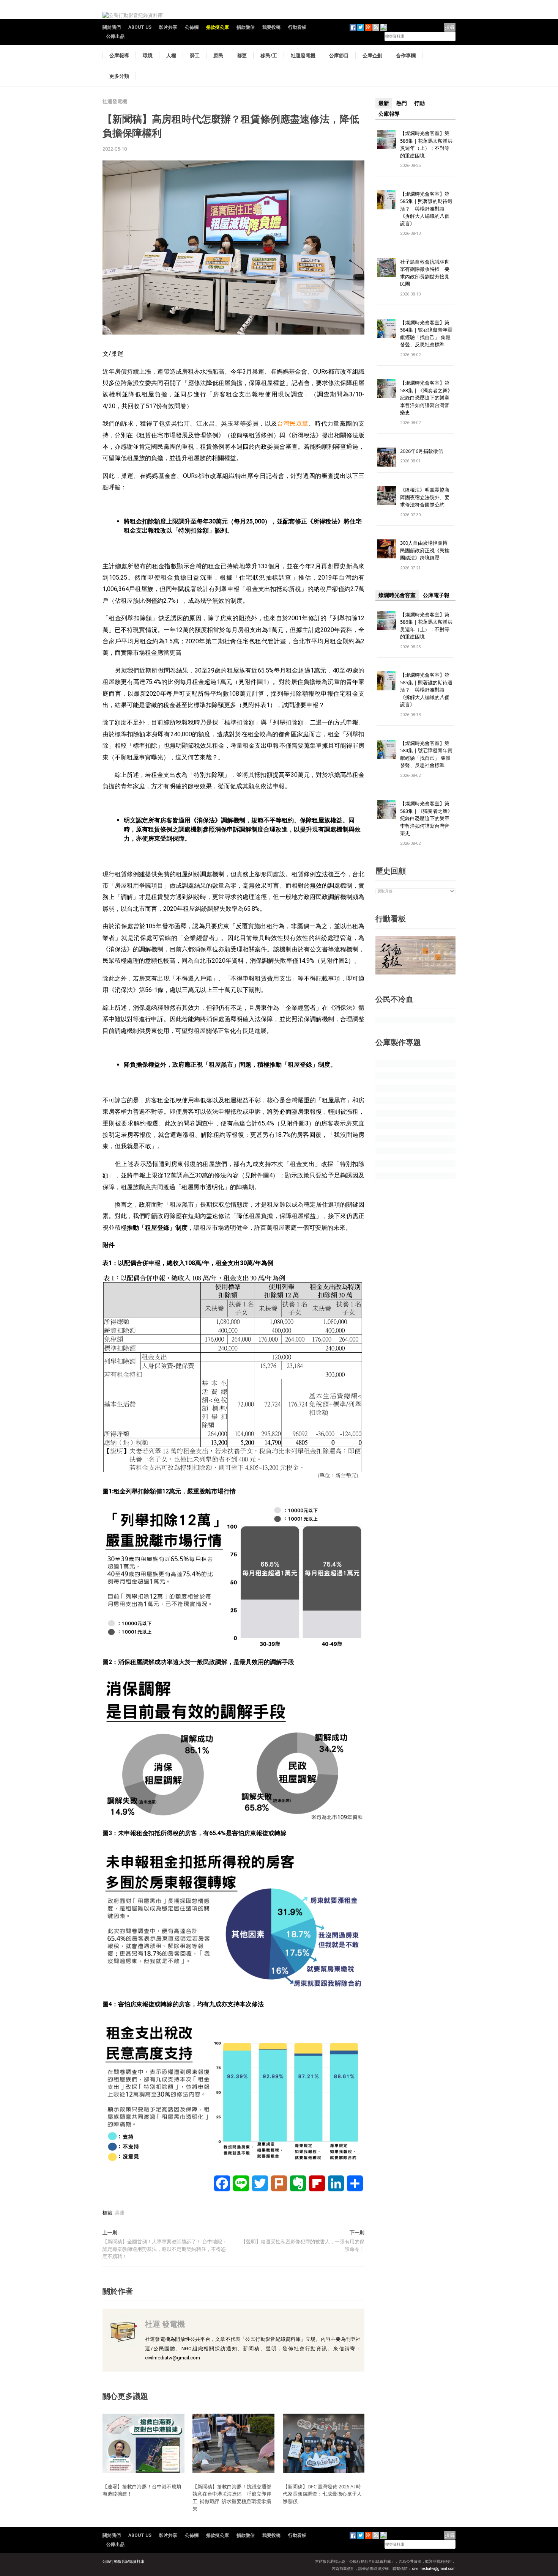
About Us (140, 27)
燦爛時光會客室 (397, 595)
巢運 (120, 2213)
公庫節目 (339, 55)
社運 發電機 (165, 2324)
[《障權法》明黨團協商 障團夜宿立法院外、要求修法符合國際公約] (387, 496)
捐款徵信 (246, 27)
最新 (384, 103)
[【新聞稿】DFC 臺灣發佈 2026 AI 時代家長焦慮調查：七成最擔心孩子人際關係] (324, 2443)
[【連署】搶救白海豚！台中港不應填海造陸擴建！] (143, 2443)
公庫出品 (115, 36)
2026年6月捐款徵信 (422, 451)
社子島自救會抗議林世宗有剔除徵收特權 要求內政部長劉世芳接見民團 (425, 273)
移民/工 (269, 55)
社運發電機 (303, 55)
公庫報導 (119, 55)
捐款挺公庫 (218, 27)
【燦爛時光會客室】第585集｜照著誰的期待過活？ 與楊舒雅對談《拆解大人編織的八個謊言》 (426, 209)
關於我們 (112, 27)
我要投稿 (271, 27)
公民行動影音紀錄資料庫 (123, 2561)
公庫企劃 (372, 55)
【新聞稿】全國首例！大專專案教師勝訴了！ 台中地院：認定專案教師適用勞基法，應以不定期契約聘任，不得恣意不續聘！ (165, 2249)
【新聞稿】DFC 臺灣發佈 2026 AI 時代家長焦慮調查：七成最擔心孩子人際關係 (322, 2494)
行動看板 (297, 27)
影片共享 (168, 27)
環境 (148, 55)
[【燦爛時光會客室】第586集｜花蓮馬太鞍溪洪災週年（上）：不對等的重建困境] (387, 139)
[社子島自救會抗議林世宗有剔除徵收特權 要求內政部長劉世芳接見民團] (387, 267)
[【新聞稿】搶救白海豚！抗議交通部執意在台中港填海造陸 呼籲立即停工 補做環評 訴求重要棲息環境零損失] (233, 2443)
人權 (171, 55)
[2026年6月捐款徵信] (387, 457)
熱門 (402, 103)
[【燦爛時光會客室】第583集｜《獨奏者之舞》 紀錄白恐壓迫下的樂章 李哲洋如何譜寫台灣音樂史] (387, 389)
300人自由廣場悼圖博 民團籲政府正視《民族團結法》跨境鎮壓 (426, 550)
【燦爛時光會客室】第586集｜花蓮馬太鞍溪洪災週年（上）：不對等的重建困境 (426, 144)
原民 (218, 55)
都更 (242, 55)
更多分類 (119, 76)
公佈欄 (192, 27)
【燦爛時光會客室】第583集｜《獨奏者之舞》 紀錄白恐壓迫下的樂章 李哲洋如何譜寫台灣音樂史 (426, 398)
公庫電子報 (436, 595)
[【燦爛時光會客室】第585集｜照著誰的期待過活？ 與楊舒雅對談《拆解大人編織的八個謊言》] (387, 199)
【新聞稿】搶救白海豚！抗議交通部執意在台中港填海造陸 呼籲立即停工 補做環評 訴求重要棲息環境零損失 (232, 2498)
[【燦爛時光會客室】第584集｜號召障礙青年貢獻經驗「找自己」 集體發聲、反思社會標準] (387, 328)
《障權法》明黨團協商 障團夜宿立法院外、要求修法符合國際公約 (427, 497)
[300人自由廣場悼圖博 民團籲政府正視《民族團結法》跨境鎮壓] (387, 549)
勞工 (195, 55)
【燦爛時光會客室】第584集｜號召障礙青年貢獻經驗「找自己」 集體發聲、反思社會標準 (426, 334)
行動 (419, 103)
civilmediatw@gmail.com (434, 2569)
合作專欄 (406, 55)
